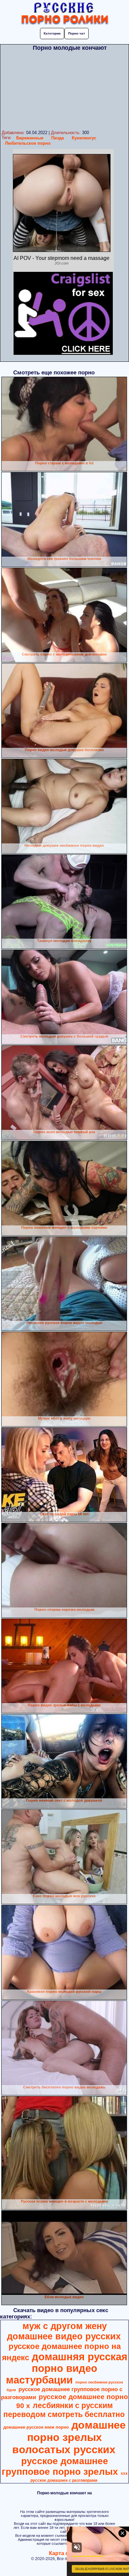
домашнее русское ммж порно (36, 2427)
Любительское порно (28, 143)
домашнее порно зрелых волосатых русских (69, 2437)
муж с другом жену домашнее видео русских (64, 2331)
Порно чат (77, 33)
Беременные (30, 138)
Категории (52, 33)
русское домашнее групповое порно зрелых (60, 2466)
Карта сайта (65, 2553)
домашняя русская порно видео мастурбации (67, 2368)
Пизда (58, 138)
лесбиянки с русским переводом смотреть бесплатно (64, 2410)
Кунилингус (84, 138)
